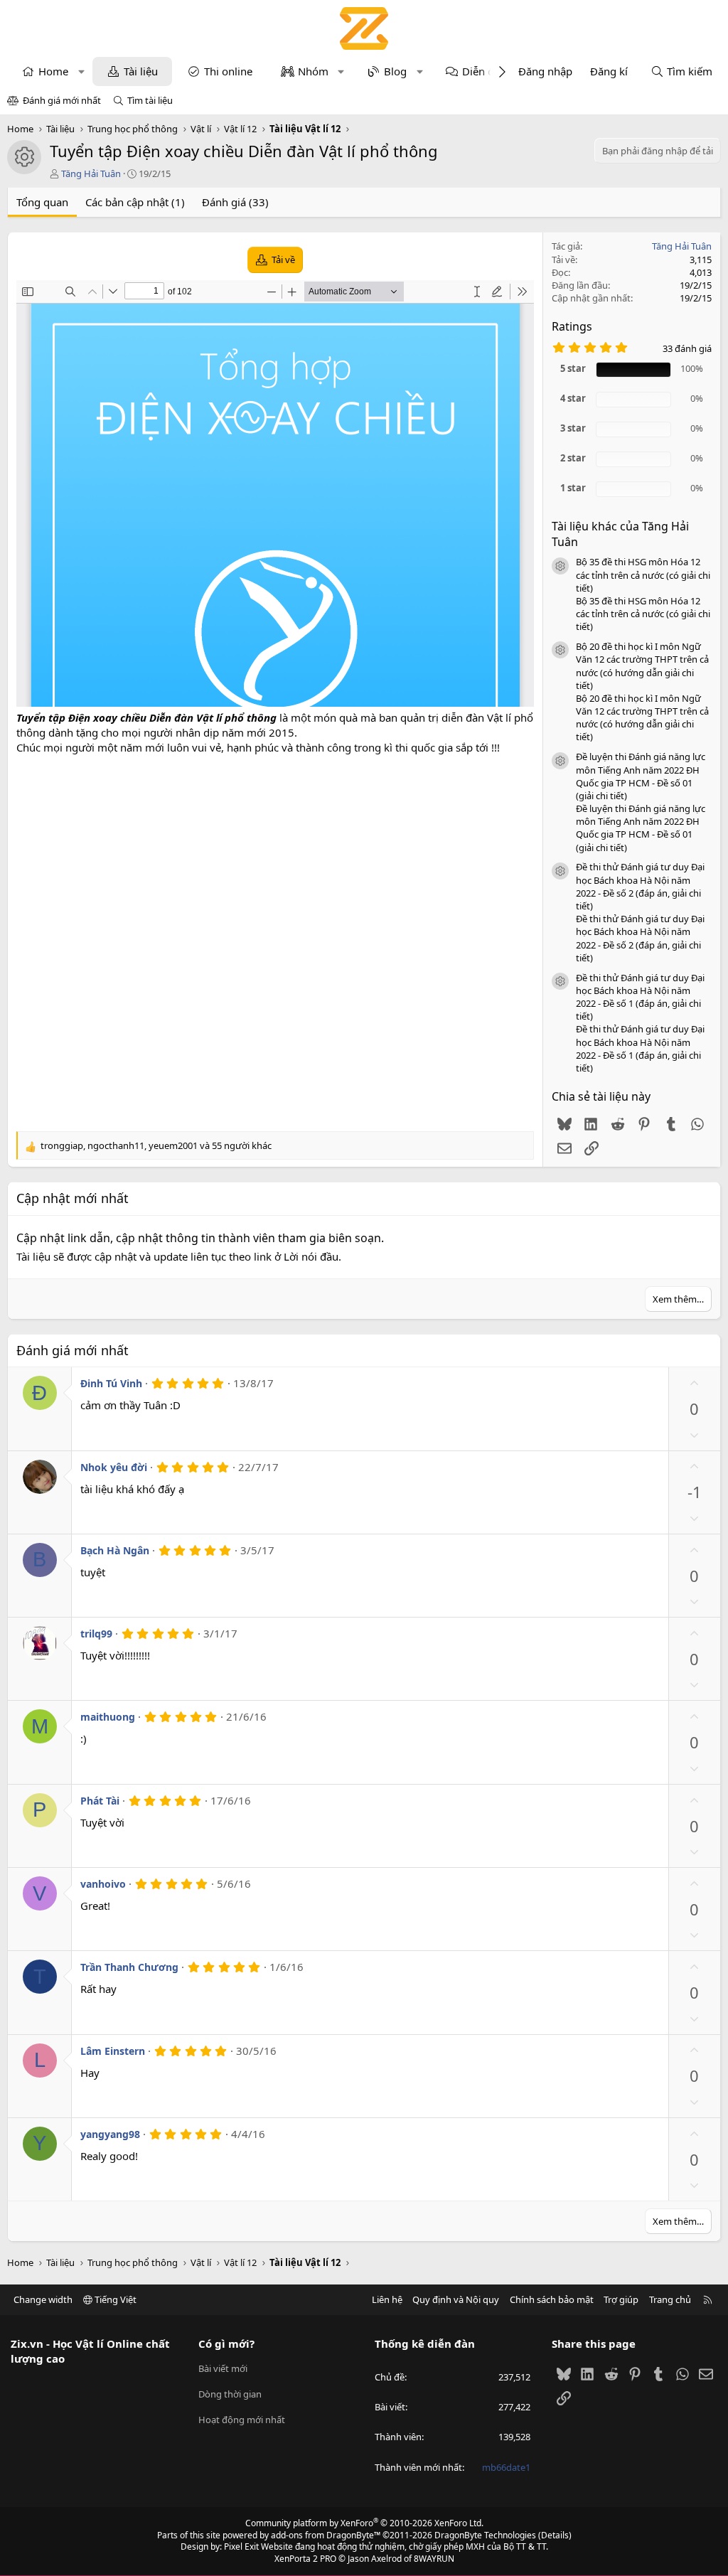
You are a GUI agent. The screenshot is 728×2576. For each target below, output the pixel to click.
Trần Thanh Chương (129, 1967)
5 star (573, 368)
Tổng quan (42, 202)
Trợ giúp (621, 2299)
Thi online (228, 71)
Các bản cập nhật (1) (135, 202)
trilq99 (96, 1634)
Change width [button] (43, 2299)
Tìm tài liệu (150, 100)
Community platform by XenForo (364, 2523)
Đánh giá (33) (235, 202)
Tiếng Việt (114, 2299)
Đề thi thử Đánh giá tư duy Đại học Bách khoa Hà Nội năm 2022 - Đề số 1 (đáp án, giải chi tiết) (640, 997)
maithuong (108, 1717)
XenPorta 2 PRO (305, 2559)
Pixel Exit (241, 2546)
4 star (573, 398)
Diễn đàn (484, 71)
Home (53, 71)
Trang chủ (670, 2299)
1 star (573, 488)
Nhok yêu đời (114, 1467)
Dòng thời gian (230, 2394)
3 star (573, 428)
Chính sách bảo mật (552, 2299)
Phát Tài (100, 1801)
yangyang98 (110, 2134)
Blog (395, 71)
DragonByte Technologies (485, 2535)
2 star (573, 458)
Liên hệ (387, 2299)
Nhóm (313, 71)
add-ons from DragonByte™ (326, 2535)
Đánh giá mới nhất (62, 100)
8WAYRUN (434, 2559)
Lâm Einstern (113, 2051)
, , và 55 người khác (156, 1145)
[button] (81, 71)
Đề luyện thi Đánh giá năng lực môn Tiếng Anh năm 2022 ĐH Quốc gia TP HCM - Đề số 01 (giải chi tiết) (641, 776)
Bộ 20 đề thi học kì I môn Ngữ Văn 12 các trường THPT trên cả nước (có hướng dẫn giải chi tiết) (642, 666)
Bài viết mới (223, 2368)
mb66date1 (506, 2467)
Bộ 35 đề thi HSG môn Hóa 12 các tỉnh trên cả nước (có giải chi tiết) (643, 574)
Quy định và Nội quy (456, 2299)
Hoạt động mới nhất (242, 2420)
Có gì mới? (226, 2343)
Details (555, 2535)
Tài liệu (141, 71)
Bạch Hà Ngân (115, 1550)
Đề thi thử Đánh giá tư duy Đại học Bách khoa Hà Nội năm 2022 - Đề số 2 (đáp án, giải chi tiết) (640, 886)
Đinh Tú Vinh (111, 1383)
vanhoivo (103, 1884)
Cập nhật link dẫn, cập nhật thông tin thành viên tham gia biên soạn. (200, 1238)
